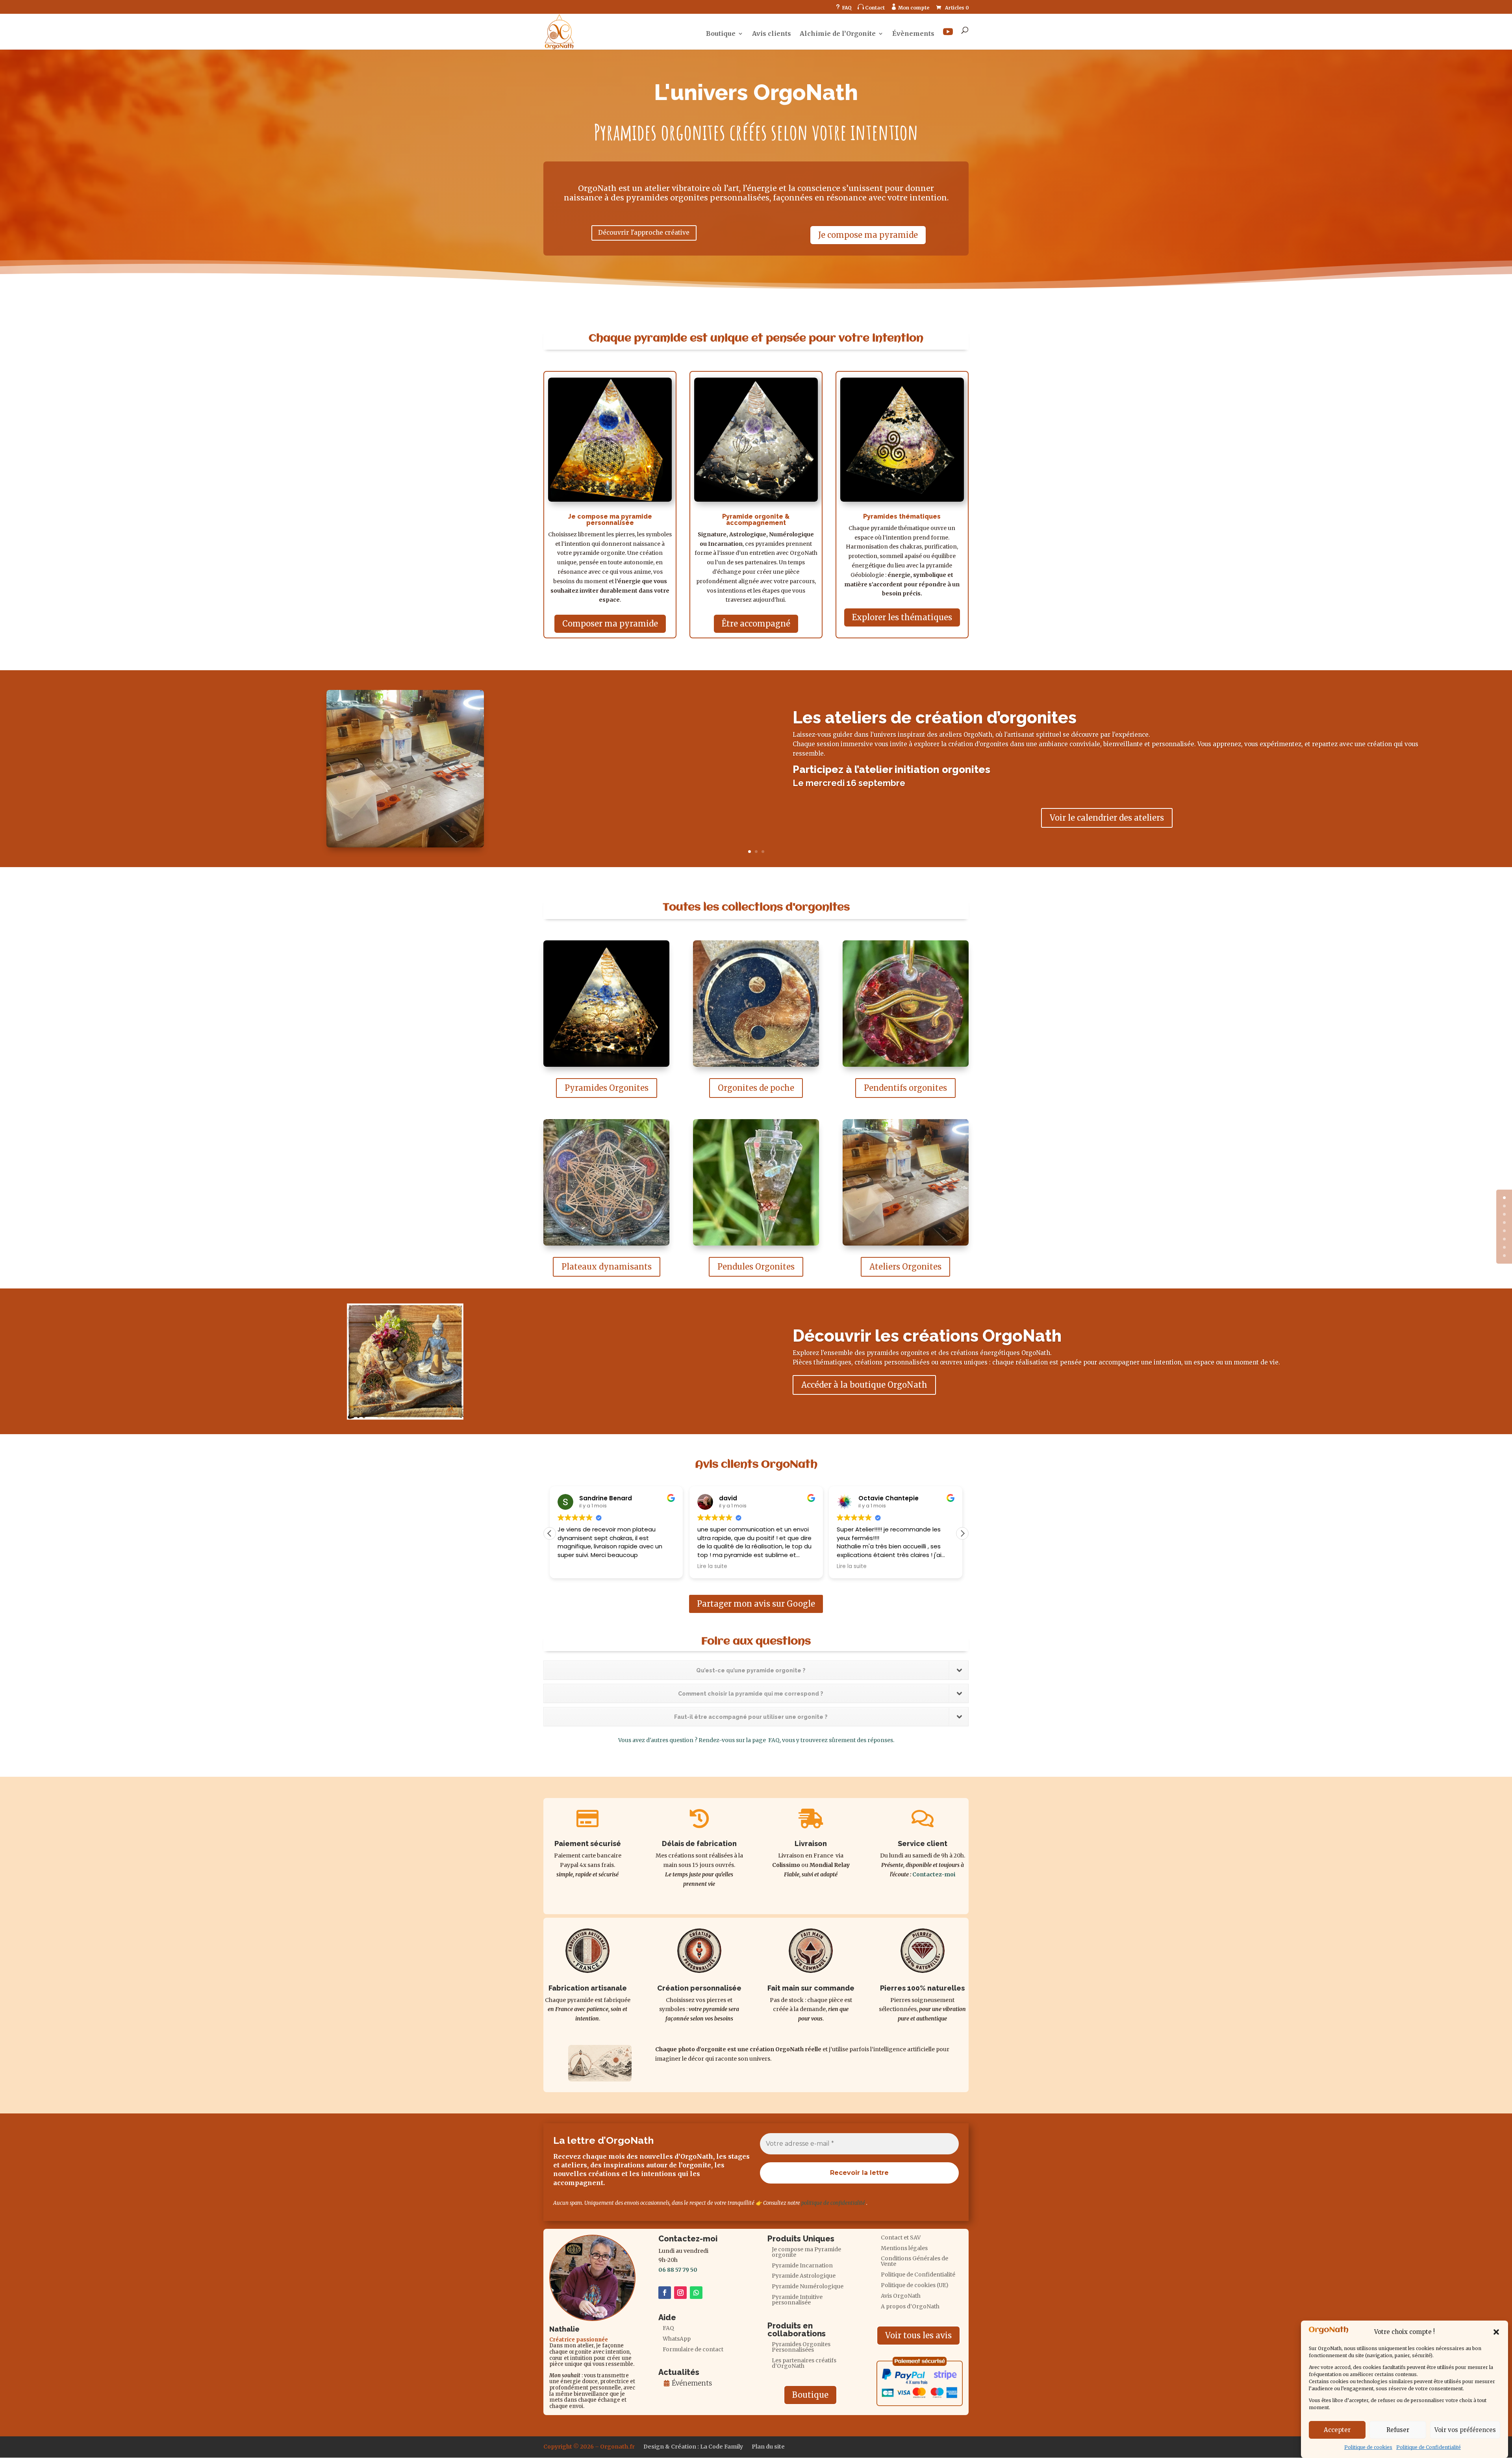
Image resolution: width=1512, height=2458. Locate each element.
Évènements (913, 34)
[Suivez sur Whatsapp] (696, 2293)
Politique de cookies (1368, 2447)
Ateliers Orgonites (905, 1267)
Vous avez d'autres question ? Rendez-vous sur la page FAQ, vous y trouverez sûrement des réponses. (756, 1740)
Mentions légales (904, 2249)
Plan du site (768, 2447)
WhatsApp (677, 2339)
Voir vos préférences (1465, 2430)
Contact (871, 7)
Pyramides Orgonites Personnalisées (801, 2347)
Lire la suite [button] (573, 1566)
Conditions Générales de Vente (914, 2262)
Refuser (1398, 2430)
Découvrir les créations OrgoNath (927, 1336)
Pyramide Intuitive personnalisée (797, 2300)
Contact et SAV (901, 2238)
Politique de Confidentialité (1429, 2447)
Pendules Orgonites (756, 1267)
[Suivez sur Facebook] (665, 2293)
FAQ (843, 7)
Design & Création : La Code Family (693, 2447)
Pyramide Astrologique (804, 2276)
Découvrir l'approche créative (644, 233)
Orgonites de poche (756, 1088)
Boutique (721, 34)
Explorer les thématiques (902, 617)
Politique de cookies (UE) (915, 2286)
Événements (692, 2383)
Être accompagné (756, 624)
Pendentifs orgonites (905, 1088)
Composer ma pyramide (610, 624)
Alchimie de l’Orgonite (838, 34)
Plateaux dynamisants (607, 1267)
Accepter (1337, 2430)
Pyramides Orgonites (607, 1088)
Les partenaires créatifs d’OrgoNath (804, 2363)
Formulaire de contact (693, 2350)
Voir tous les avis (918, 2335)
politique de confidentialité (833, 2203)
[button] (1496, 2332)
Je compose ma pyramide (868, 235)
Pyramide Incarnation (802, 2266)
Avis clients (772, 34)
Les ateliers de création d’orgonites (935, 718)
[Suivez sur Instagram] (680, 2293)
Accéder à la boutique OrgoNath (864, 1385)
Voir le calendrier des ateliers (1107, 818)
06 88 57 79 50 (678, 2270)
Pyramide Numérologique (808, 2287)
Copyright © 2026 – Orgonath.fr (589, 2447)
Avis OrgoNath (901, 2296)
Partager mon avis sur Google (756, 1604)
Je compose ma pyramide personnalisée (610, 520)
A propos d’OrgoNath (910, 2307)
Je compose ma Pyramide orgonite (806, 2252)
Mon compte (910, 7)
